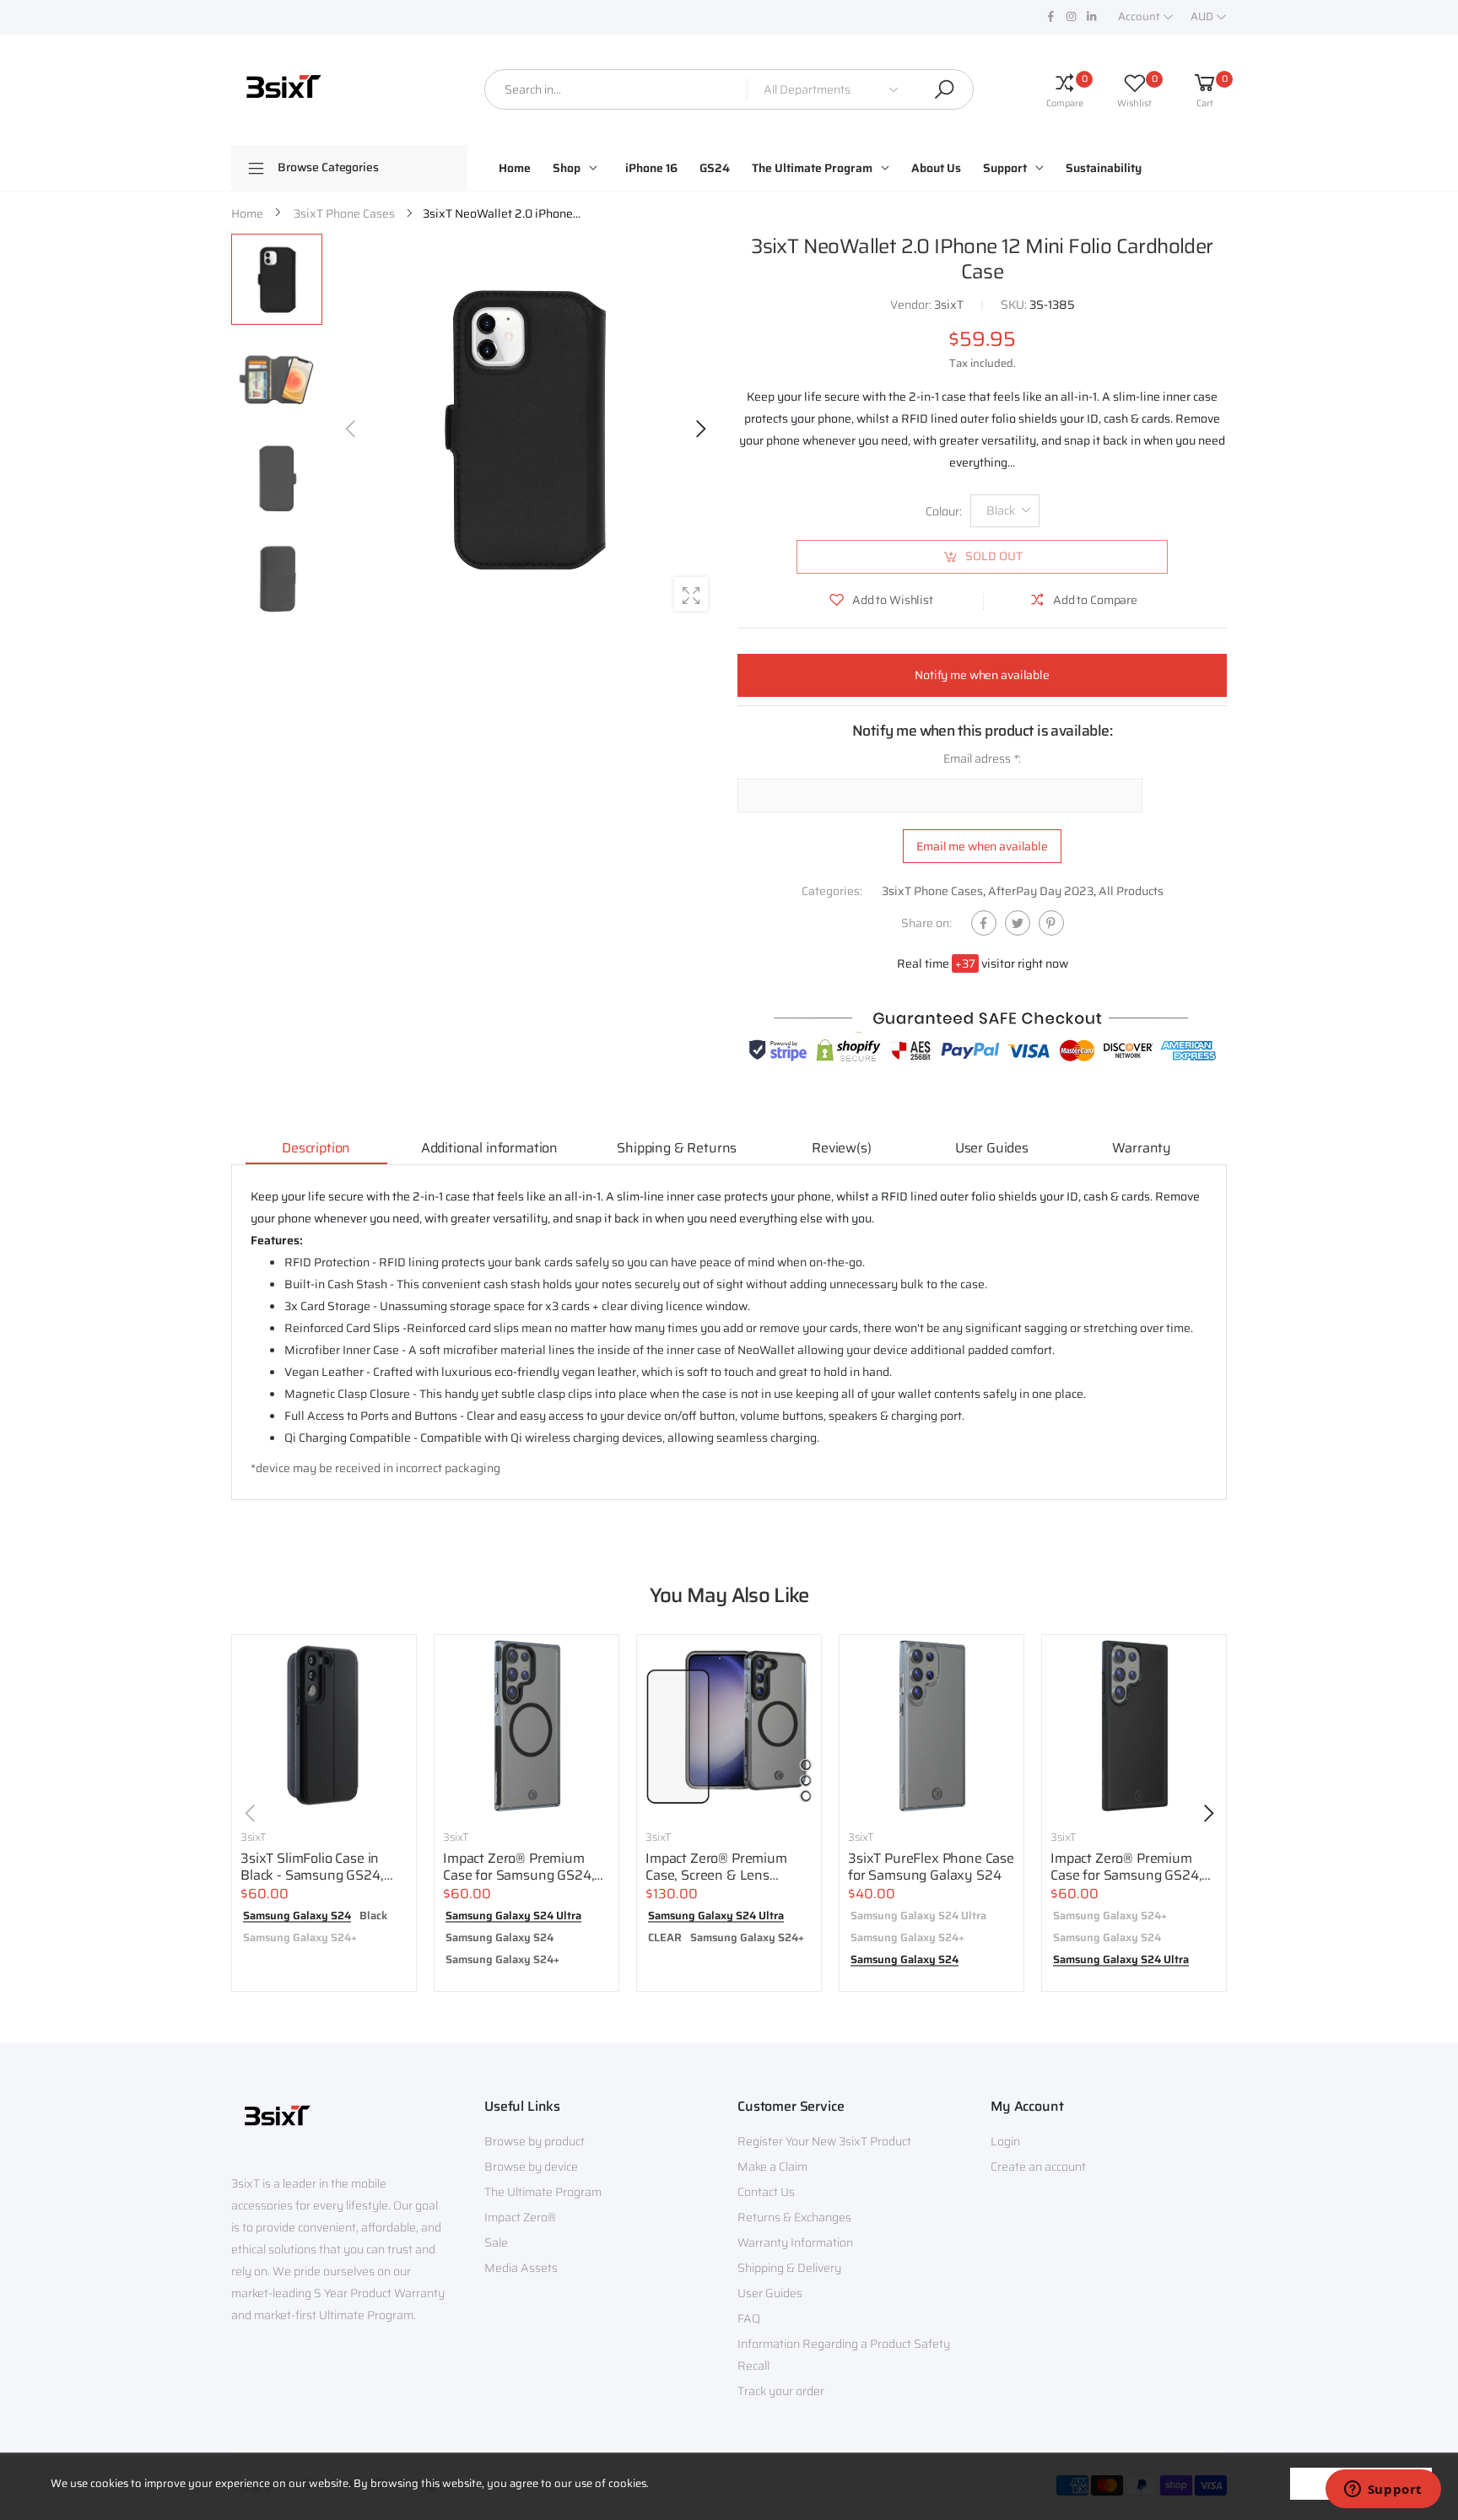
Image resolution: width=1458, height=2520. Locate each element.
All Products (1131, 891)
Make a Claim (772, 2167)
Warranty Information (795, 2242)
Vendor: (912, 305)
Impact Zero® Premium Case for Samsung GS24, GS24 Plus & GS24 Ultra (518, 1875)
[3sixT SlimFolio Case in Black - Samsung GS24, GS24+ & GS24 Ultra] (324, 1727)
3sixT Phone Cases (932, 891)
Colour (944, 511)
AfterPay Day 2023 (1041, 891)
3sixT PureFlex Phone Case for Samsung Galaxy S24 (931, 1867)
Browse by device (531, 2167)
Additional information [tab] (489, 1148)
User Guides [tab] (992, 1148)
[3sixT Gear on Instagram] (1071, 17)
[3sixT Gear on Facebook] (1050, 17)
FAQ (749, 2318)
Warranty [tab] (1142, 1148)
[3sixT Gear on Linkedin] (1091, 17)
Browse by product (535, 2141)
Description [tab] (316, 1148)
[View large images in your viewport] (691, 594)
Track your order (781, 2391)
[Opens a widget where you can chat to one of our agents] (1383, 2490)
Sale (496, 2242)
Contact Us (766, 2192)
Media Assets (521, 2268)
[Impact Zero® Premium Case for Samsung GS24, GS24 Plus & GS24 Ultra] (526, 1727)
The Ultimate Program (543, 2192)
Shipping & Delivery (789, 2268)
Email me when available (982, 846)
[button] (699, 429)
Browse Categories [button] (328, 167)
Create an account (1038, 2167)
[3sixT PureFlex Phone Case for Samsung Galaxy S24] (931, 1727)
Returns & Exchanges (794, 2217)
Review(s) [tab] (842, 1148)
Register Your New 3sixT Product (824, 2141)
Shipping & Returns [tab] (677, 1148)
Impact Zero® (520, 2217)
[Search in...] (944, 89)
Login (1005, 2141)
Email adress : (982, 758)
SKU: (1015, 305)
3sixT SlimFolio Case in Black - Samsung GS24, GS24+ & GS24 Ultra (312, 1875)
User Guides (770, 2293)
